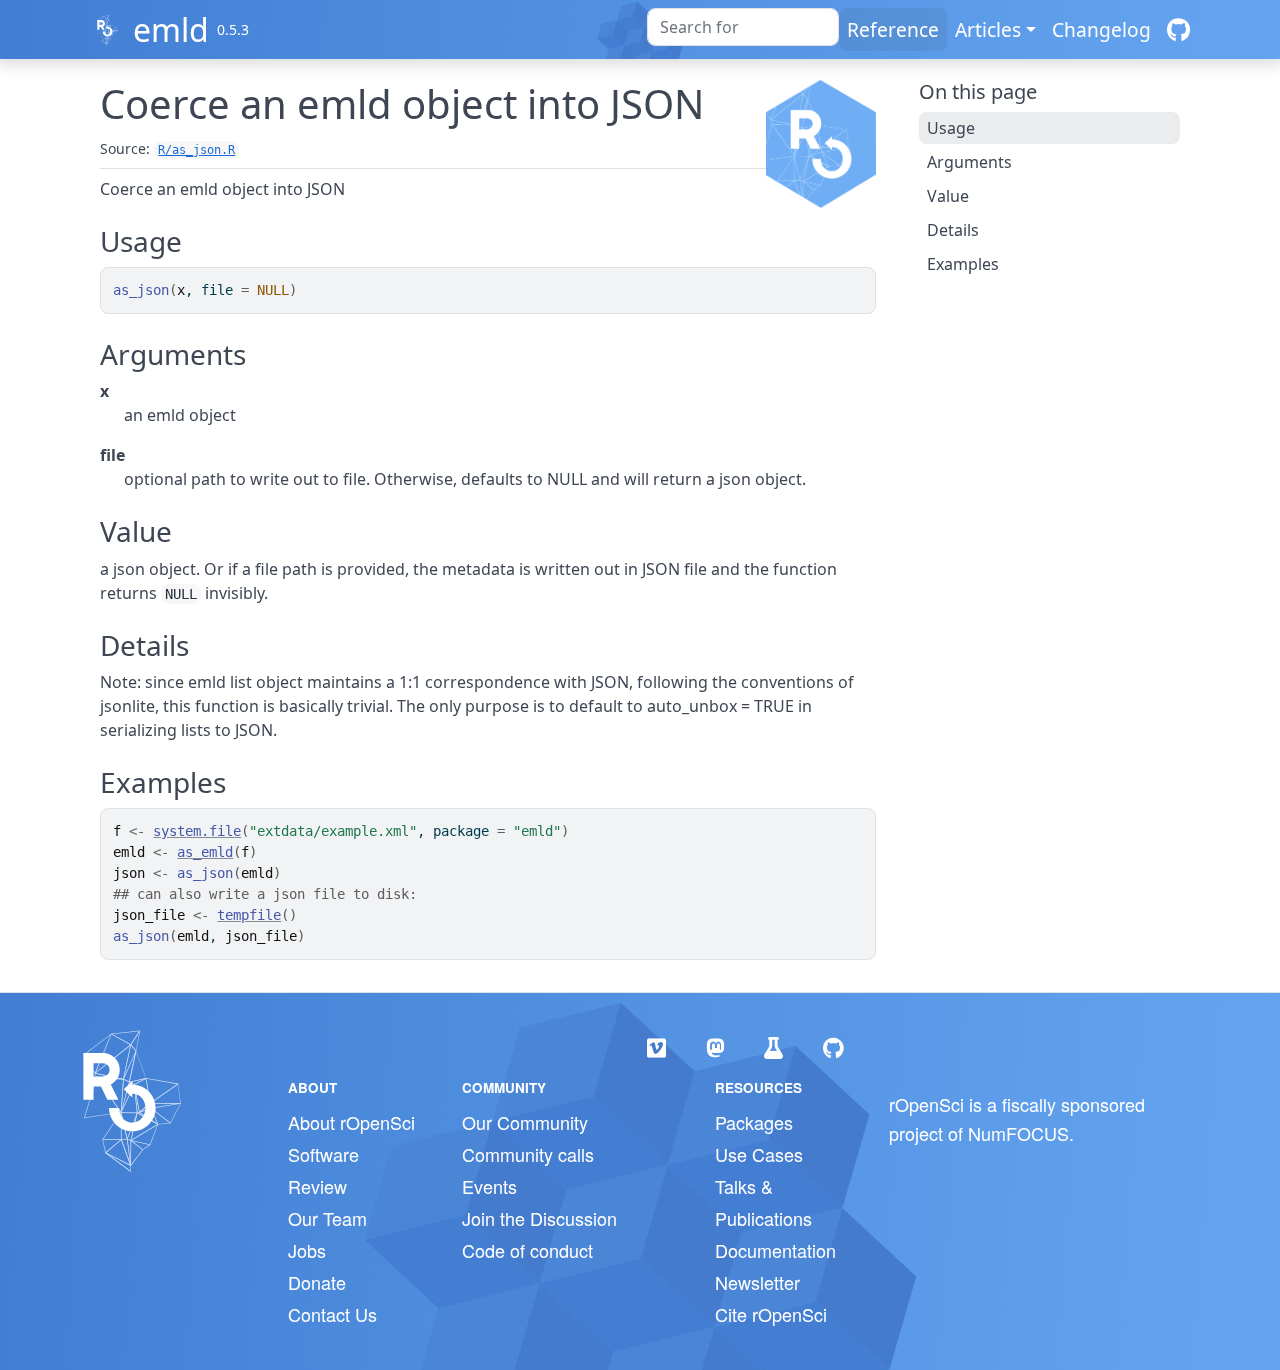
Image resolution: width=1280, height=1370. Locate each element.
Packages (754, 1122)
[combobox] (743, 27)
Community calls (528, 1154)
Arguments (969, 162)
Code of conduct (527, 1250)
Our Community (525, 1122)
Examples (963, 264)
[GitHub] (1178, 29)
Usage (951, 128)
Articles (988, 29)
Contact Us (332, 1314)
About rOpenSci (351, 1122)
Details (953, 230)
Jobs (307, 1250)
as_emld (205, 852)
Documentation (775, 1250)
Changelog (1101, 29)
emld (171, 29)
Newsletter (757, 1282)
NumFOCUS (1018, 1133)
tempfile (249, 915)
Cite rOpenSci (771, 1314)
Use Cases (759, 1154)
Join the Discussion (539, 1218)
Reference (893, 29)
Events (489, 1186)
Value (948, 196)
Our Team (327, 1218)
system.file (197, 831)
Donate (317, 1282)
